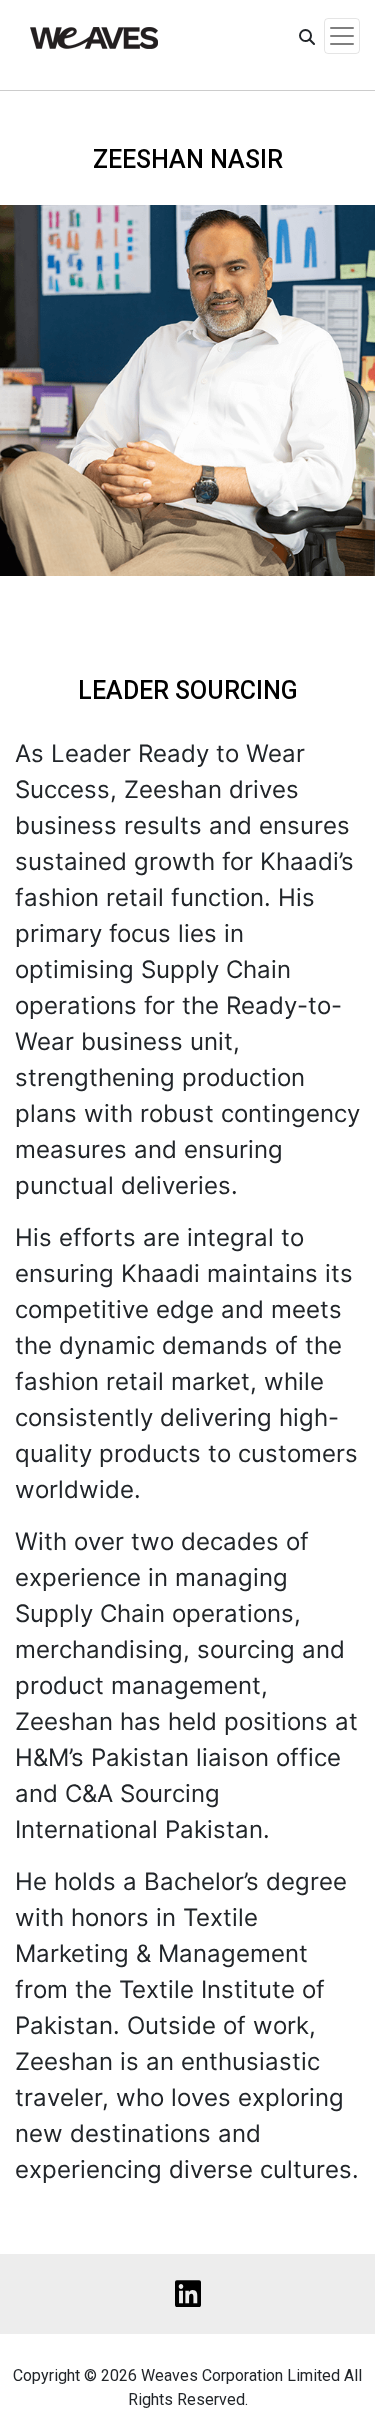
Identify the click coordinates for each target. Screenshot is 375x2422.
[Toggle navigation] (342, 36)
